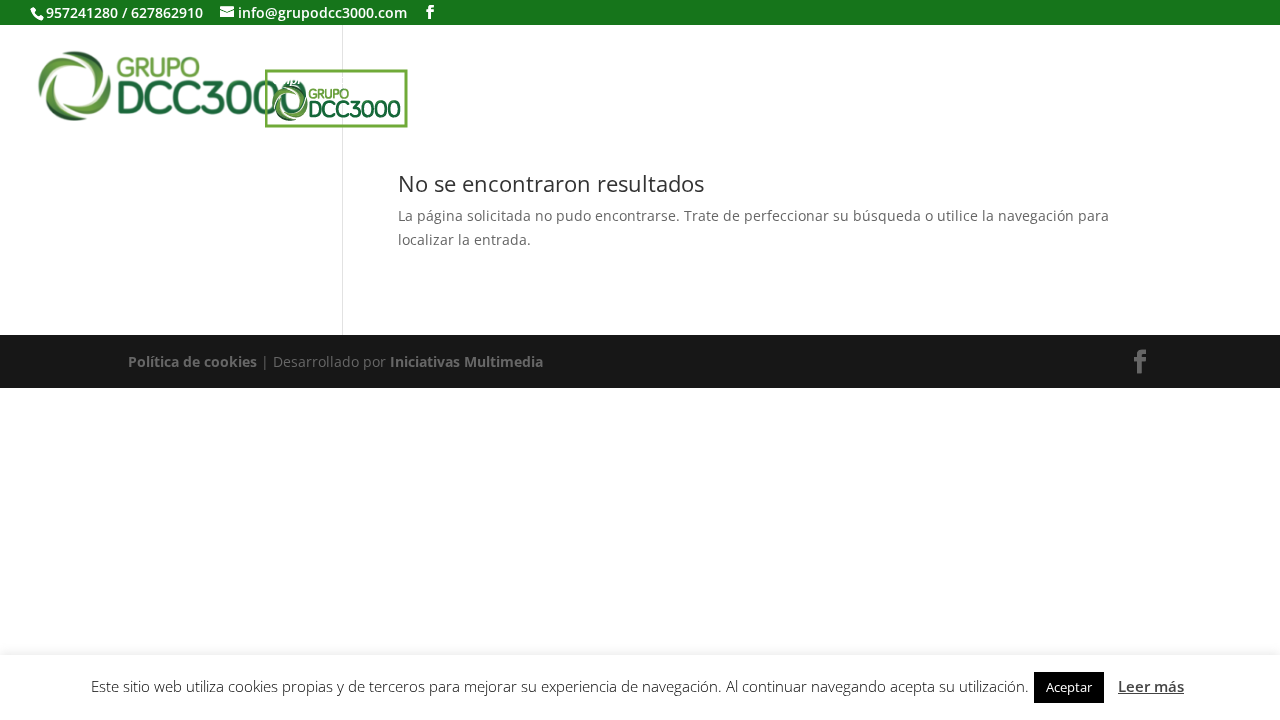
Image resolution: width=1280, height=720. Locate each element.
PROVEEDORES (711, 49)
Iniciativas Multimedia (466, 361)
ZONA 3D (840, 49)
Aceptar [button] (1069, 687)
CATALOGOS (453, 49)
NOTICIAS (946, 49)
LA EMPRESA (319, 49)
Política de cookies (192, 361)
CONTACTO (1062, 49)
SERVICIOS (577, 49)
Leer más (1151, 686)
